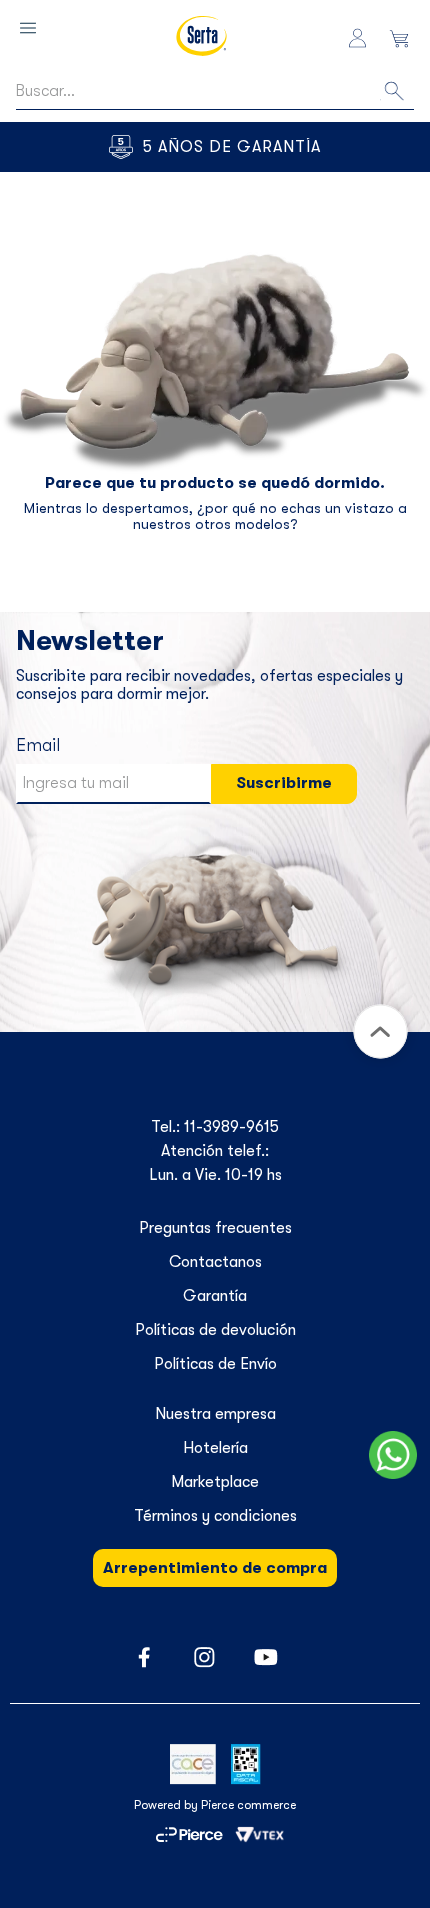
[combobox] (215, 91)
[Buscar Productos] (396, 90)
